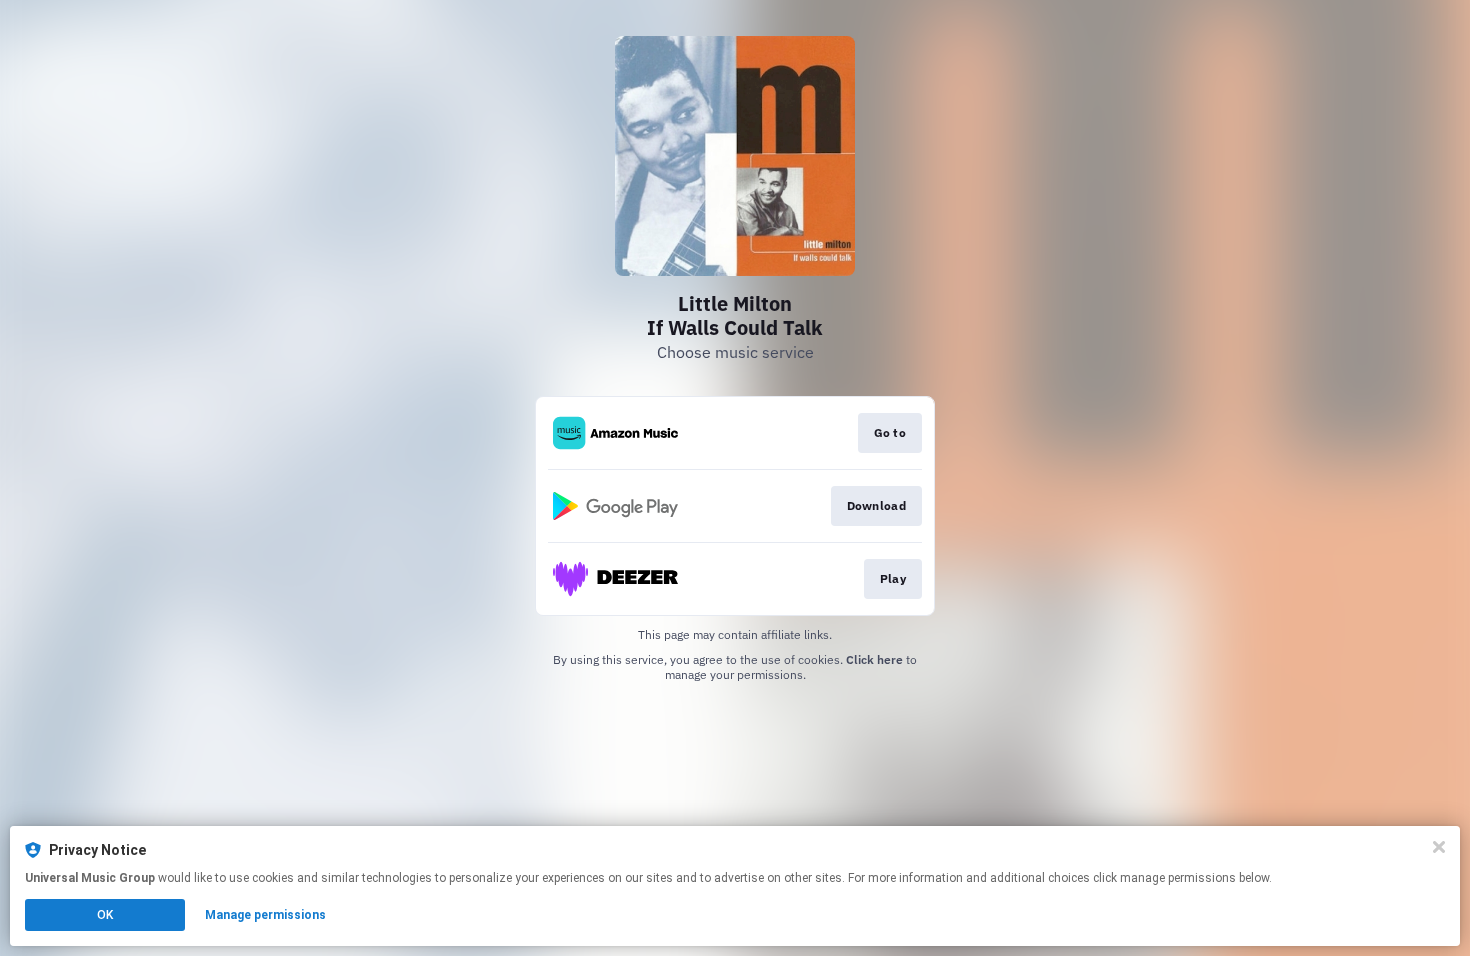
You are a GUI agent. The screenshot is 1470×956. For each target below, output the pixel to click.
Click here (874, 659)
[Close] (1439, 847)
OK (105, 915)
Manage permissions (265, 915)
